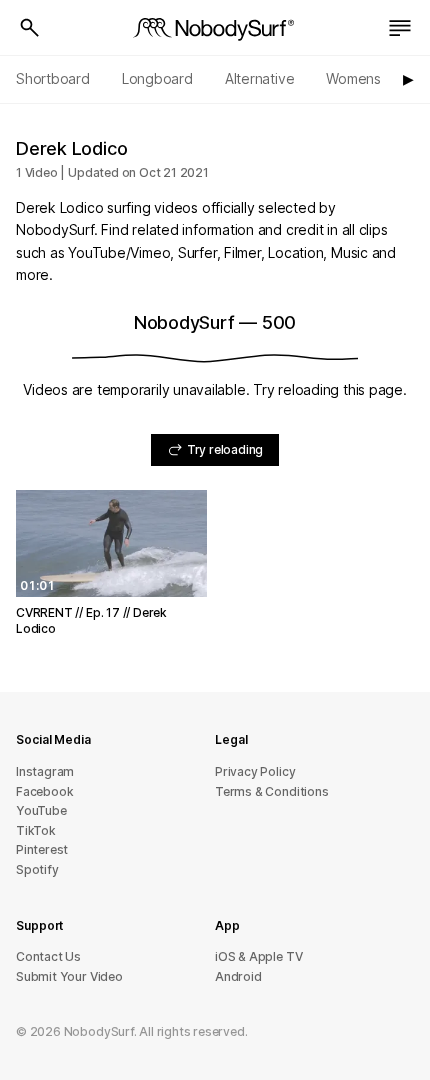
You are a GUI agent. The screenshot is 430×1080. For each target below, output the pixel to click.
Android (238, 976)
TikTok (36, 830)
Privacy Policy (255, 771)
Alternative (260, 78)
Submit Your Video (69, 976)
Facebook (44, 791)
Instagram (45, 771)
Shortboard (53, 78)
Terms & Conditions (272, 791)
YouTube (41, 810)
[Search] (30, 28)
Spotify (37, 869)
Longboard (157, 78)
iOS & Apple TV (258, 956)
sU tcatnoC (48, 956)
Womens (353, 78)
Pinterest (42, 849)
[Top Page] (215, 28)
